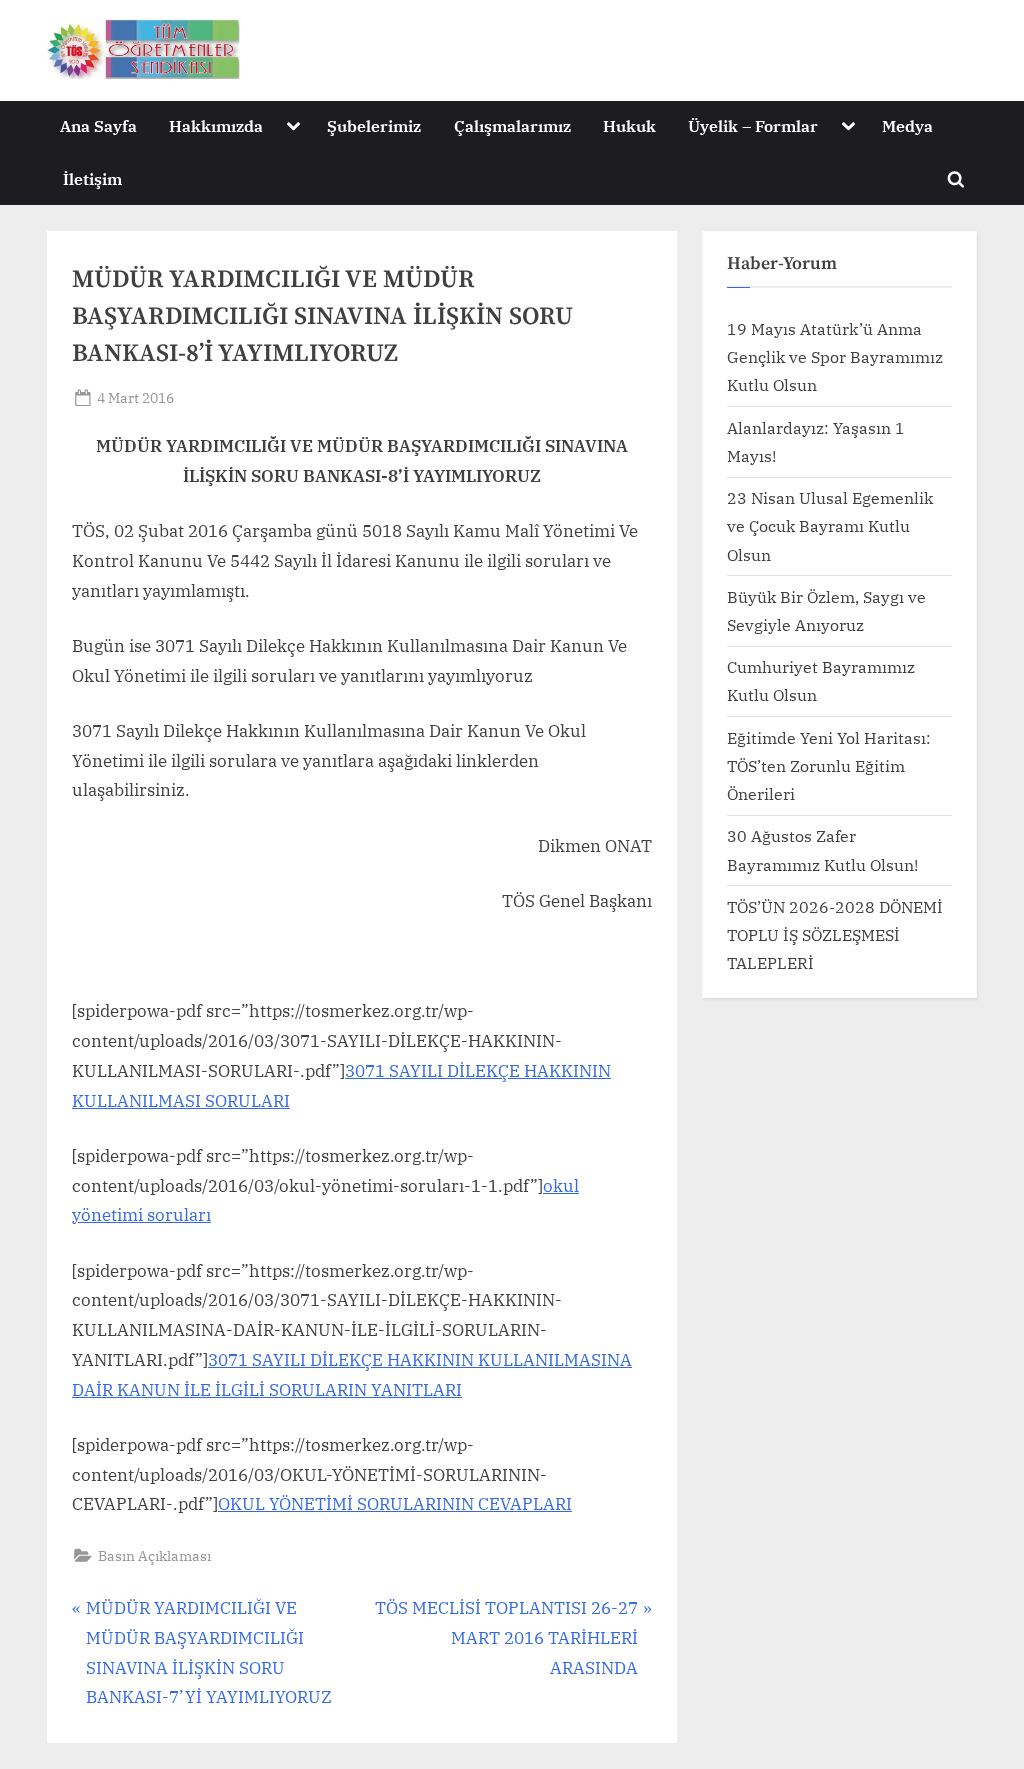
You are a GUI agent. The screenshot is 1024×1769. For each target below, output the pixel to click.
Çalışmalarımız (512, 125)
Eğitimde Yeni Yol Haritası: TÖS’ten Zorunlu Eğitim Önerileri (829, 766)
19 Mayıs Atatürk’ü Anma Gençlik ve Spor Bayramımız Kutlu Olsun (835, 357)
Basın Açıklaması (154, 1555)
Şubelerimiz (374, 125)
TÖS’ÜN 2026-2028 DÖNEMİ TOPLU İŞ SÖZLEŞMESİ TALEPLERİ (835, 935)
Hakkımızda (216, 125)
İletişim (92, 178)
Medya (907, 125)
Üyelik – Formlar (753, 125)
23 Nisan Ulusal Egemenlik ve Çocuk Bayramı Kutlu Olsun (830, 526)
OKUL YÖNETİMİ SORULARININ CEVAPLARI (395, 1504)
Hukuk (629, 125)
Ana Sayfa (98, 125)
